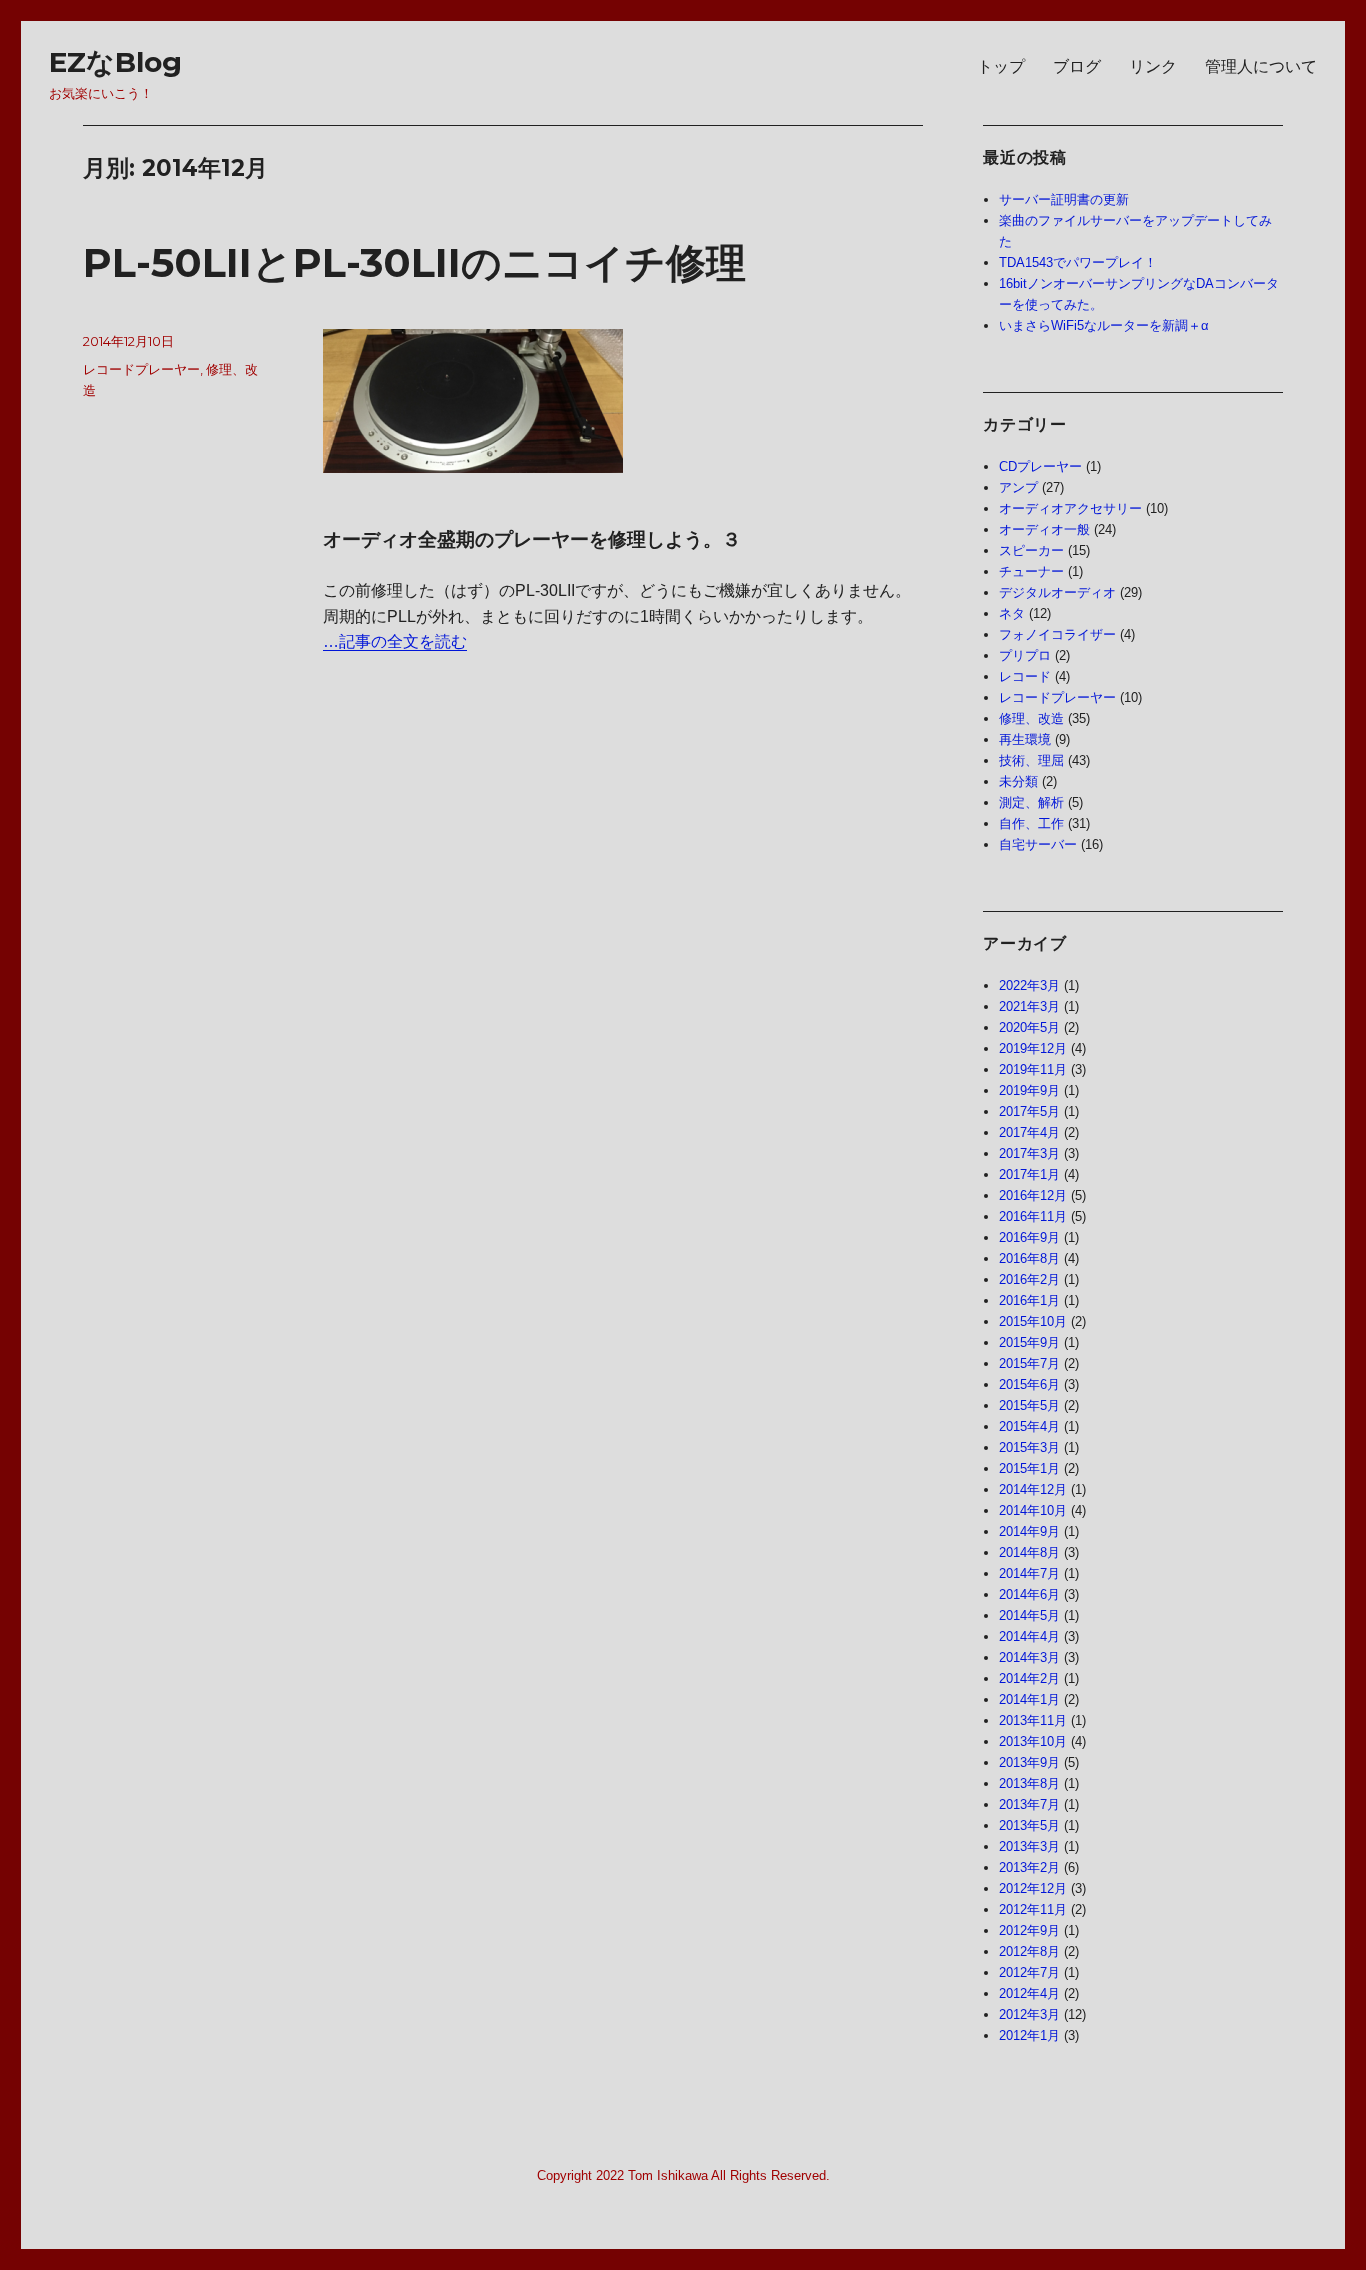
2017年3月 (1029, 1153)
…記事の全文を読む (395, 641)
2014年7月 (1029, 1573)
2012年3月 (1029, 2014)
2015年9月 (1029, 1342)
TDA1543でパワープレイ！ (1078, 262)
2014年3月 (1029, 1657)
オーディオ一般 (1044, 529)
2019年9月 (1029, 1090)
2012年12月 (1033, 1888)
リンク (1153, 66)
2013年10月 (1033, 1741)
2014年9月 (1029, 1531)
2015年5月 (1029, 1405)
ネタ (1012, 613)
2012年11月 (1033, 1909)
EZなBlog (115, 62)
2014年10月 (1033, 1510)
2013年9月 (1029, 1762)
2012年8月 (1029, 1951)
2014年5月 (1029, 1615)
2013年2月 (1029, 1867)
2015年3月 (1029, 1447)
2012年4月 (1029, 1993)
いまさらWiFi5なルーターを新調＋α (1104, 325)
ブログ (1077, 66)
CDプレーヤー (1040, 466)
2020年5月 (1029, 1027)
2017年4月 (1029, 1132)
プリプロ (1025, 655)
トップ (1001, 66)
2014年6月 (1029, 1594)
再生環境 (1025, 739)
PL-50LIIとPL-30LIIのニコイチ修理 (414, 262)
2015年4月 (1029, 1426)
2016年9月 (1029, 1237)
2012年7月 (1029, 1972)
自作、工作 (1031, 823)
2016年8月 (1029, 1258)
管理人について (1261, 66)
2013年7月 (1029, 1804)
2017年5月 (1029, 1111)
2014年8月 (1029, 1552)
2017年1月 (1029, 1174)
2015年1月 (1029, 1468)
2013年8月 (1029, 1783)
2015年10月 (1033, 1321)
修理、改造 (1031, 718)
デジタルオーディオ (1057, 592)
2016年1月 (1029, 1300)
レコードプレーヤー (141, 369)
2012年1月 (1029, 2035)
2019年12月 (1033, 1048)
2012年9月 (1029, 1930)
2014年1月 (1029, 1699)
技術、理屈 (1031, 760)
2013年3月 (1029, 1846)
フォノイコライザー (1057, 634)
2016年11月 (1033, 1216)
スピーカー (1031, 550)
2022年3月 (1029, 985)
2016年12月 (1033, 1195)
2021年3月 (1029, 1006)
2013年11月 (1033, 1720)
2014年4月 (1029, 1636)
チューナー (1031, 571)
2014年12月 (1033, 1489)
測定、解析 (1031, 802)
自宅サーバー (1038, 844)
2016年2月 (1029, 1279)
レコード (1025, 676)
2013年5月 (1029, 1825)
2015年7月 (1029, 1363)
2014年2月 (1029, 1678)
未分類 (1018, 781)
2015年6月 (1029, 1384)
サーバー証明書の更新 (1064, 199)
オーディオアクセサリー (1070, 508)
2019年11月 (1033, 1069)
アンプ (1018, 487)
